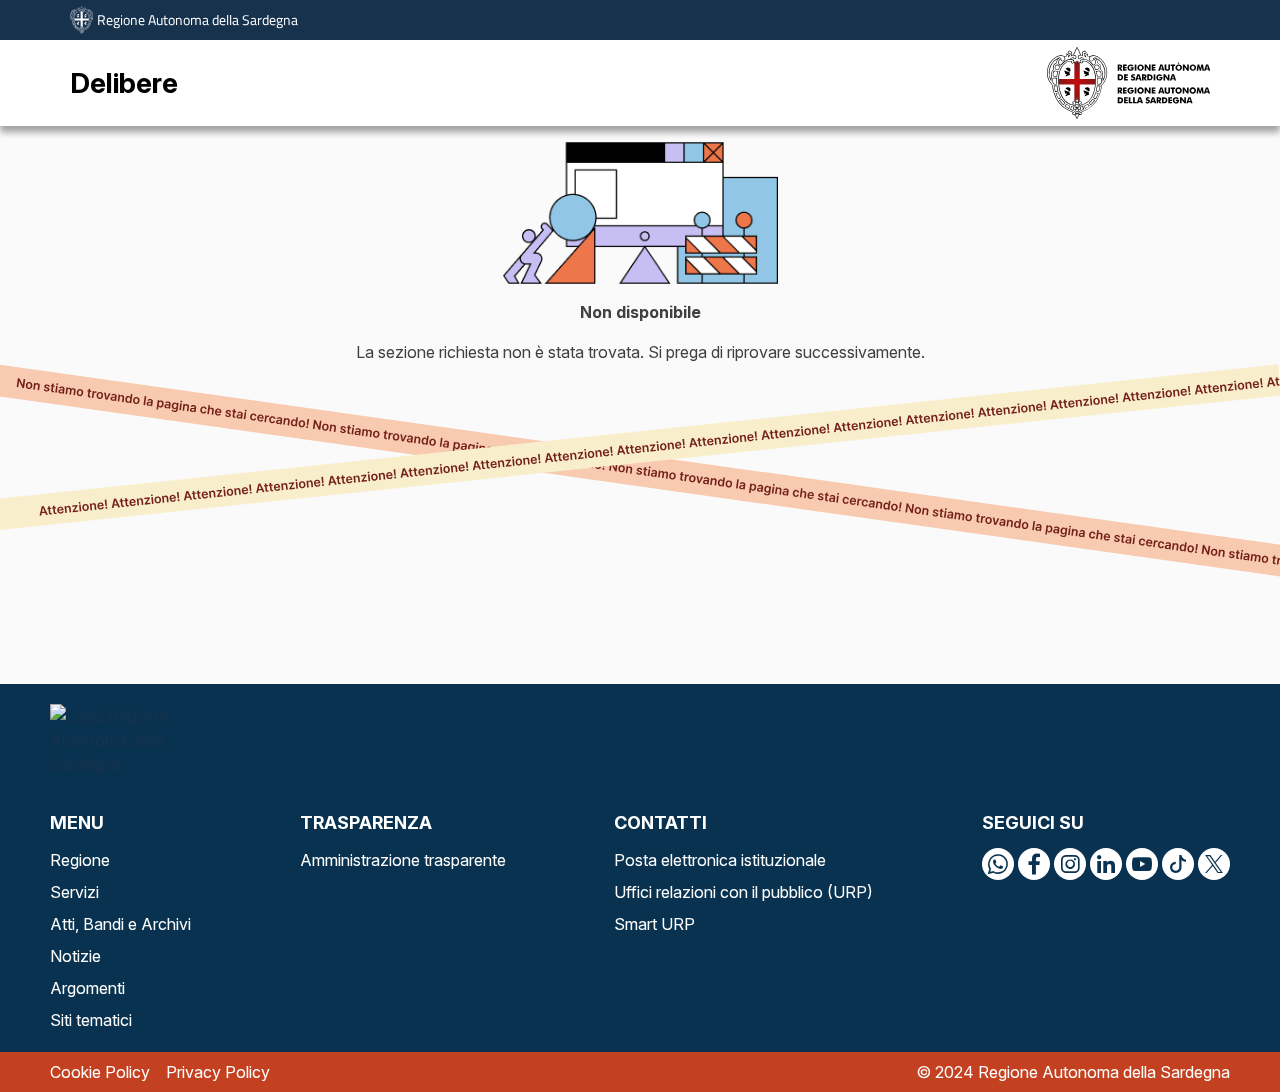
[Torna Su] (1214, 1026)
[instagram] (1070, 864)
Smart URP (654, 924)
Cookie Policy (100, 1072)
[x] (1214, 864)
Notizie (75, 956)
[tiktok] (1178, 864)
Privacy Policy (218, 1072)
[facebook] (1034, 864)
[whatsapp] (998, 864)
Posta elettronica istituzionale (720, 860)
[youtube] (1142, 864)
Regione (80, 860)
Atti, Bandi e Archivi (120, 924)
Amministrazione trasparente (403, 860)
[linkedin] (1106, 864)
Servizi (74, 892)
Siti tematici (91, 1020)
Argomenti (87, 988)
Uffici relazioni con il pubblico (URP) (743, 892)
